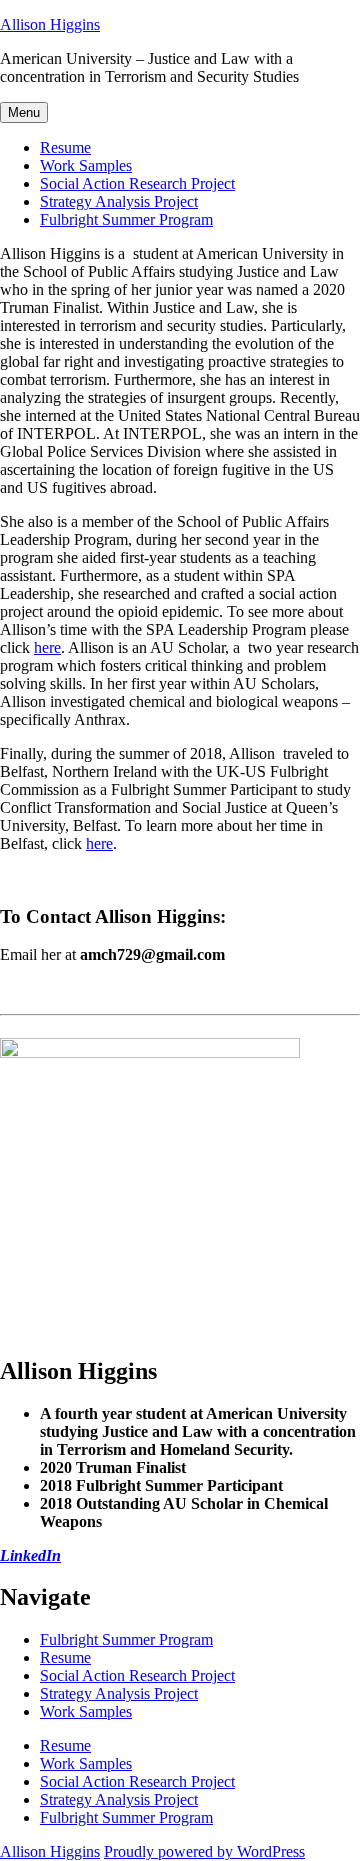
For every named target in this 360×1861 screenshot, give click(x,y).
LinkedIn (30, 1555)
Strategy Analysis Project (119, 201)
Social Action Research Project (137, 183)
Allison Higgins (50, 24)
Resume (65, 147)
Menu (24, 112)
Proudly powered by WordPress (204, 1851)
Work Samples (86, 165)
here (47, 647)
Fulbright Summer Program (126, 219)
